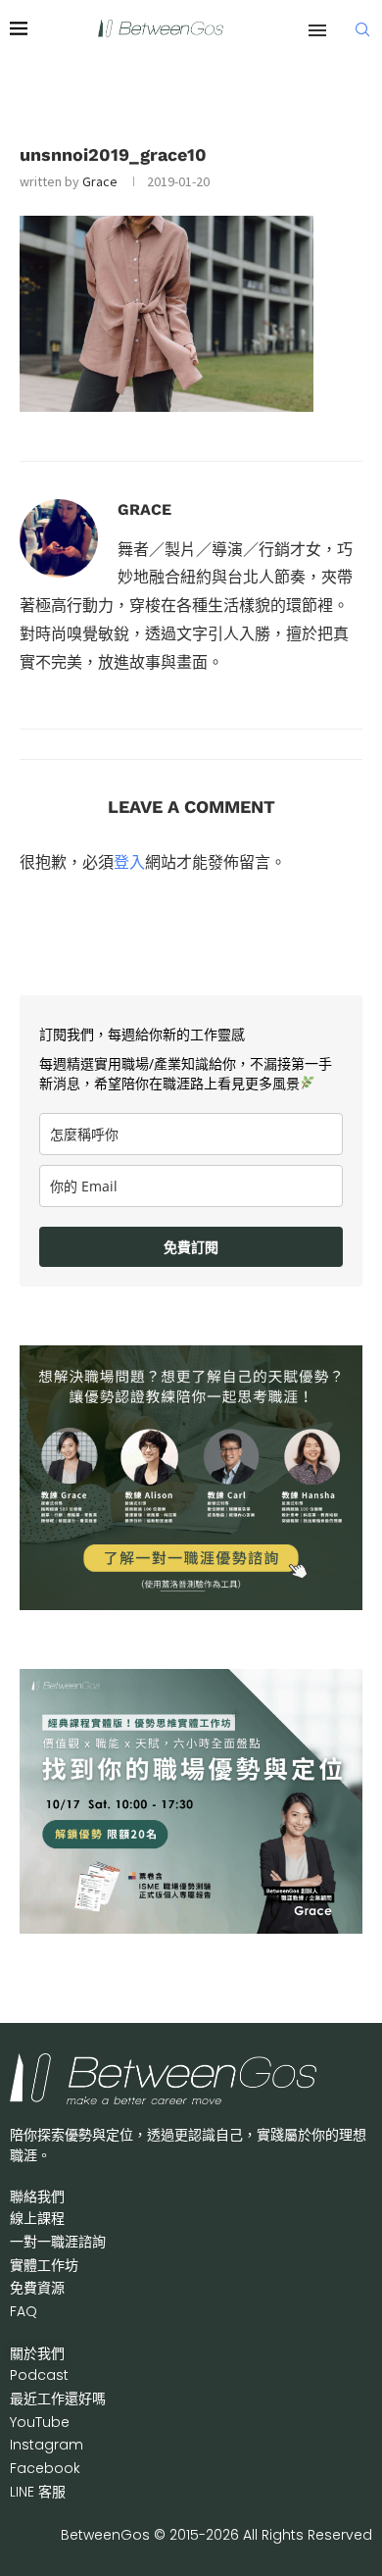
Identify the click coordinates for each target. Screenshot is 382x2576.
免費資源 (37, 2288)
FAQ (24, 2311)
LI (38, 2492)
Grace (100, 181)
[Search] (362, 29)
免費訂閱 (191, 1247)
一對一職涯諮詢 (58, 2242)
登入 (129, 862)
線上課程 (37, 2218)
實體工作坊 (44, 2265)
